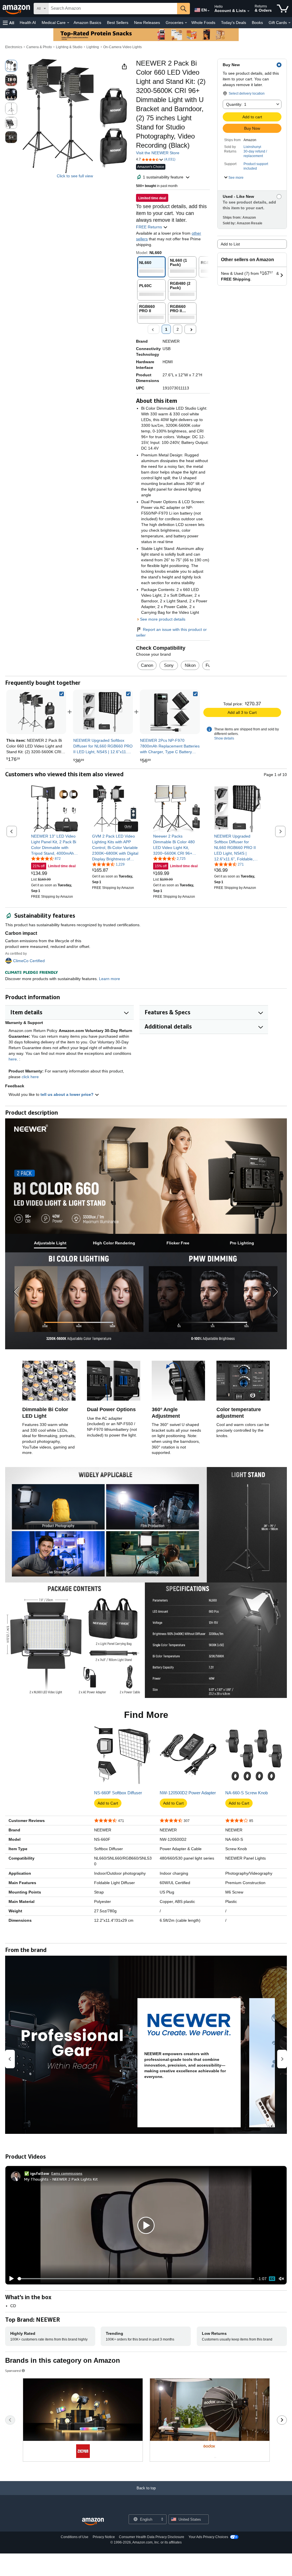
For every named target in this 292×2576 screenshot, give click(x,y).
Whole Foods (203, 23)
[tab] (50, 1243)
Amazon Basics (87, 23)
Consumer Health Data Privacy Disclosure (152, 2537)
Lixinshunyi (252, 147)
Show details (224, 738)
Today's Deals (234, 23)
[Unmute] (281, 2279)
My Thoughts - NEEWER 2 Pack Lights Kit (61, 2179)
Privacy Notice (104, 2537)
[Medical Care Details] (68, 23)
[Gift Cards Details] (289, 23)
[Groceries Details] (186, 23)
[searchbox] (113, 9)
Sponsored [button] (13, 2371)
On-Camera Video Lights (122, 47)
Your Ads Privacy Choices (208, 2537)
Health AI (28, 23)
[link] (103, 712)
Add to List (230, 244)
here (13, 1059)
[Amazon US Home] (93, 2522)
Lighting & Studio (69, 47)
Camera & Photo (39, 47)
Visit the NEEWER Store (158, 153)
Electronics (14, 47)
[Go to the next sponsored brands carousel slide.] (282, 2420)
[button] (9, 23)
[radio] (11, 66)
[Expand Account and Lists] (248, 11)
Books (257, 23)
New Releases (147, 23)
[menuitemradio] (272, 2279)
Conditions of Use (75, 2537)
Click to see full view (75, 176)
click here (30, 1077)
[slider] (136, 2279)
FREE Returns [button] (150, 227)
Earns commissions (67, 2173)
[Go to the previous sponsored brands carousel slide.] (10, 2420)
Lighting (93, 47)
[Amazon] (17, 9)
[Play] (10, 2279)
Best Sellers (118, 23)
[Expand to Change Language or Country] (208, 11)
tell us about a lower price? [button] (68, 1094)
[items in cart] (283, 9)
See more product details (163, 619)
